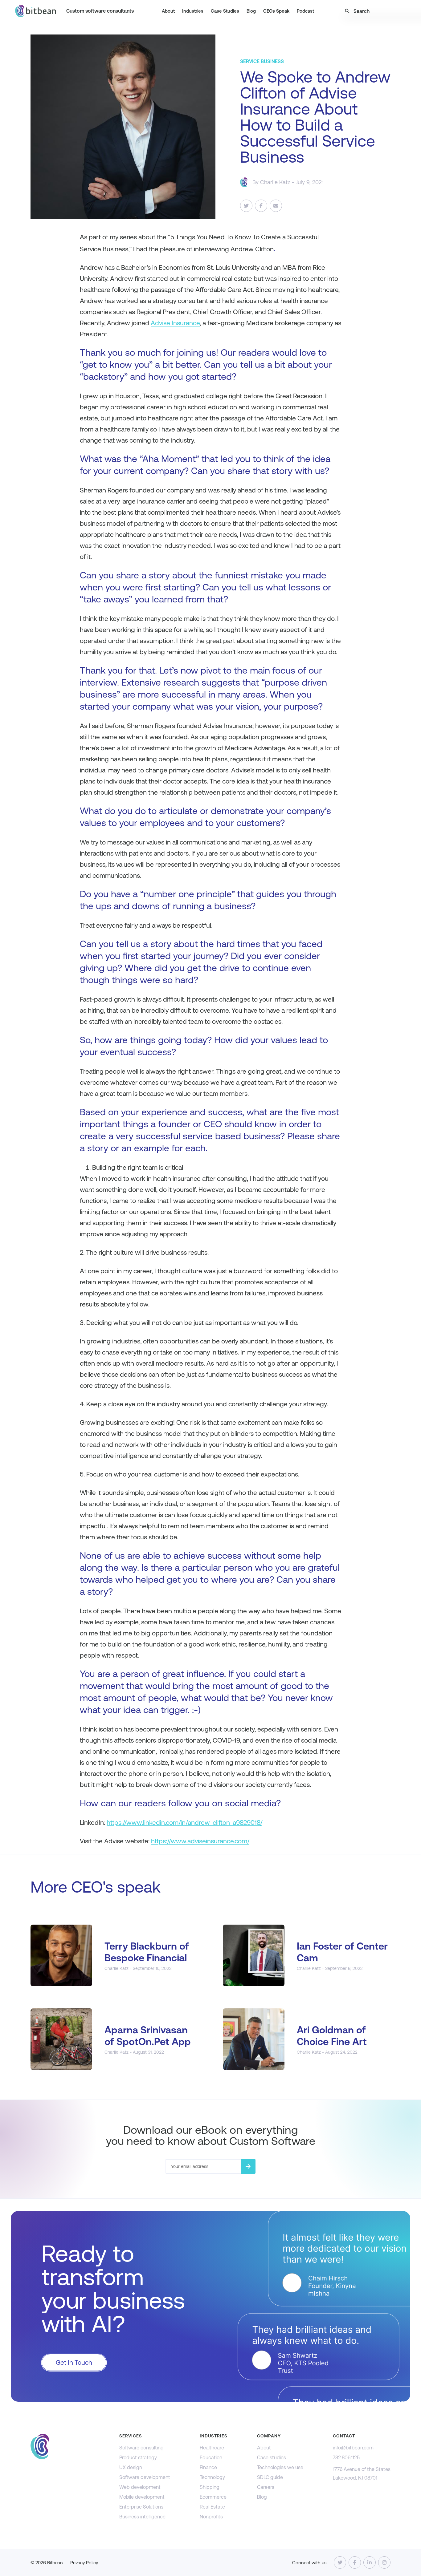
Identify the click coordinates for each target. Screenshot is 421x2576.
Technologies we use (280, 2467)
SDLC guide (270, 2477)
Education (211, 2458)
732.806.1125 (346, 2458)
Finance (208, 2467)
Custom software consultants (100, 11)
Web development (140, 2487)
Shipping (210, 2487)
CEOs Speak (276, 11)
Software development (145, 2477)
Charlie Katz (275, 182)
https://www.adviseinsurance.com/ (200, 1841)
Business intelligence (142, 2517)
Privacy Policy (84, 2563)
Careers (266, 2487)
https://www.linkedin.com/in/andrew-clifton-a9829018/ (184, 1823)
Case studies (272, 2458)
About (168, 11)
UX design (131, 2467)
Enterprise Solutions (141, 2507)
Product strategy (138, 2458)
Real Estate (212, 2507)
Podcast (305, 11)
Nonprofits (211, 2517)
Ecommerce (213, 2497)
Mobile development (142, 2497)
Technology (212, 2477)
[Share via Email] (276, 206)
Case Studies (225, 11)
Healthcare (212, 2448)
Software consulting (141, 2448)
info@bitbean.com (353, 2448)
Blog (251, 11)
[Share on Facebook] (261, 206)
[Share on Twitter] (246, 206)
